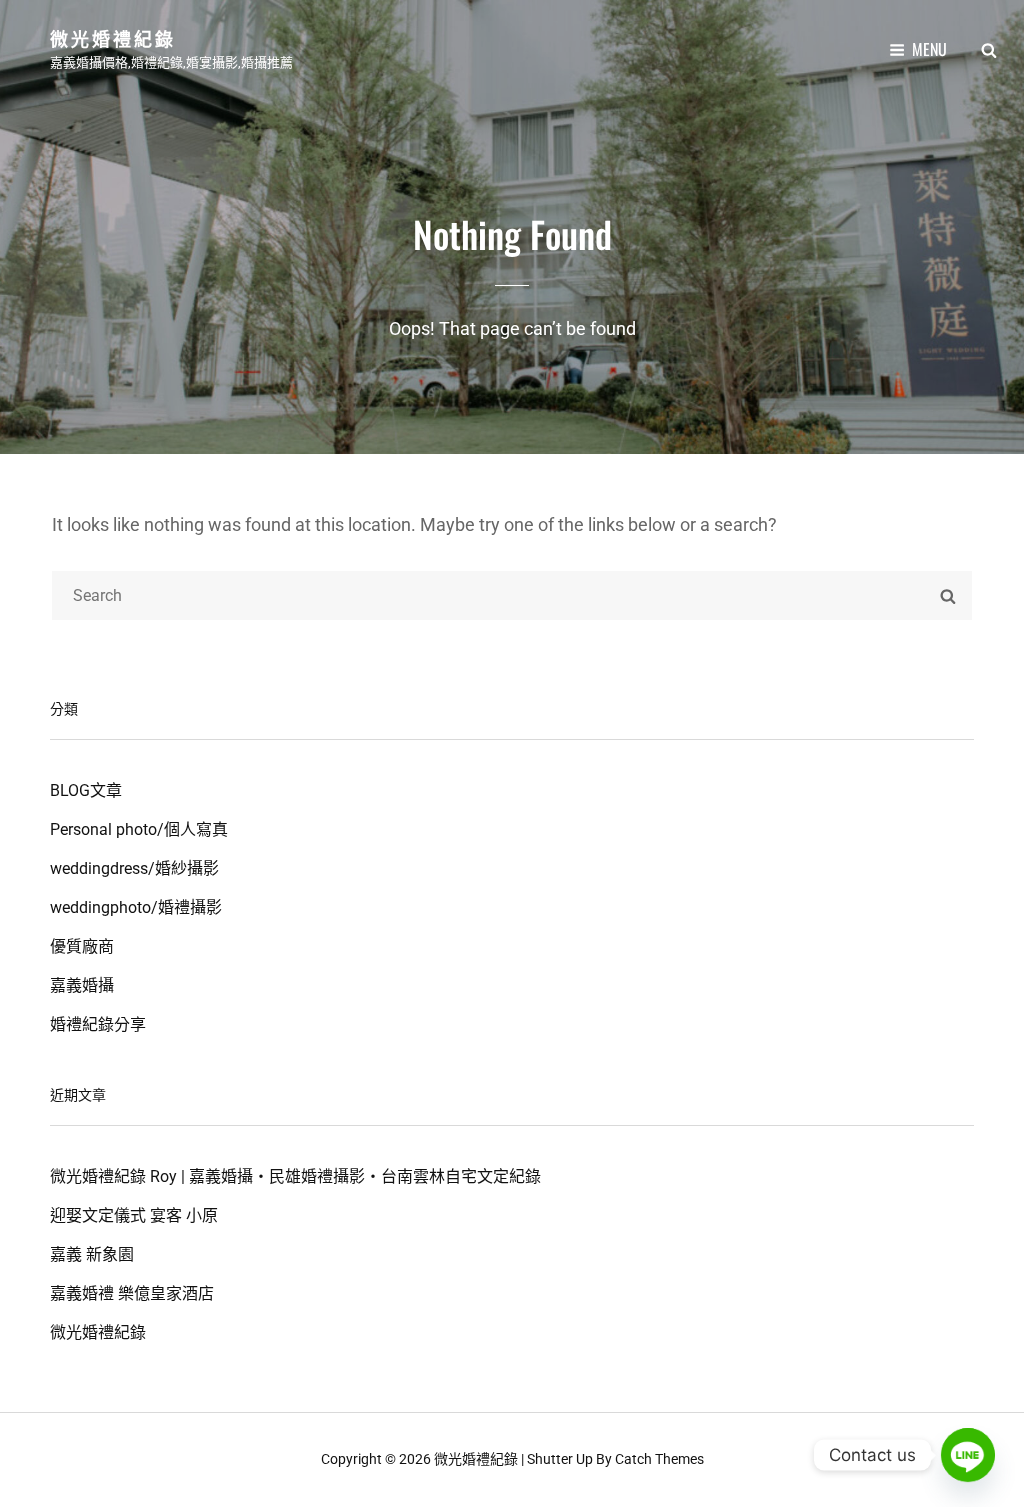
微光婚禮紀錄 (113, 38)
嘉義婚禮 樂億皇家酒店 (132, 1293)
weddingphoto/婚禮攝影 (136, 907)
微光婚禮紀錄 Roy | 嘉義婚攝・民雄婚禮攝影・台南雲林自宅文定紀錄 (295, 1176)
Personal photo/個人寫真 (139, 829)
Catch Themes (659, 1459)
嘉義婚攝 (82, 985)
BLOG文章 (86, 790)
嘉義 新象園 (92, 1254)
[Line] (968, 1455)
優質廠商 (82, 946)
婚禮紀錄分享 (98, 1024)
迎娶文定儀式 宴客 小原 (134, 1215)
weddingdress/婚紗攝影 (134, 868)
